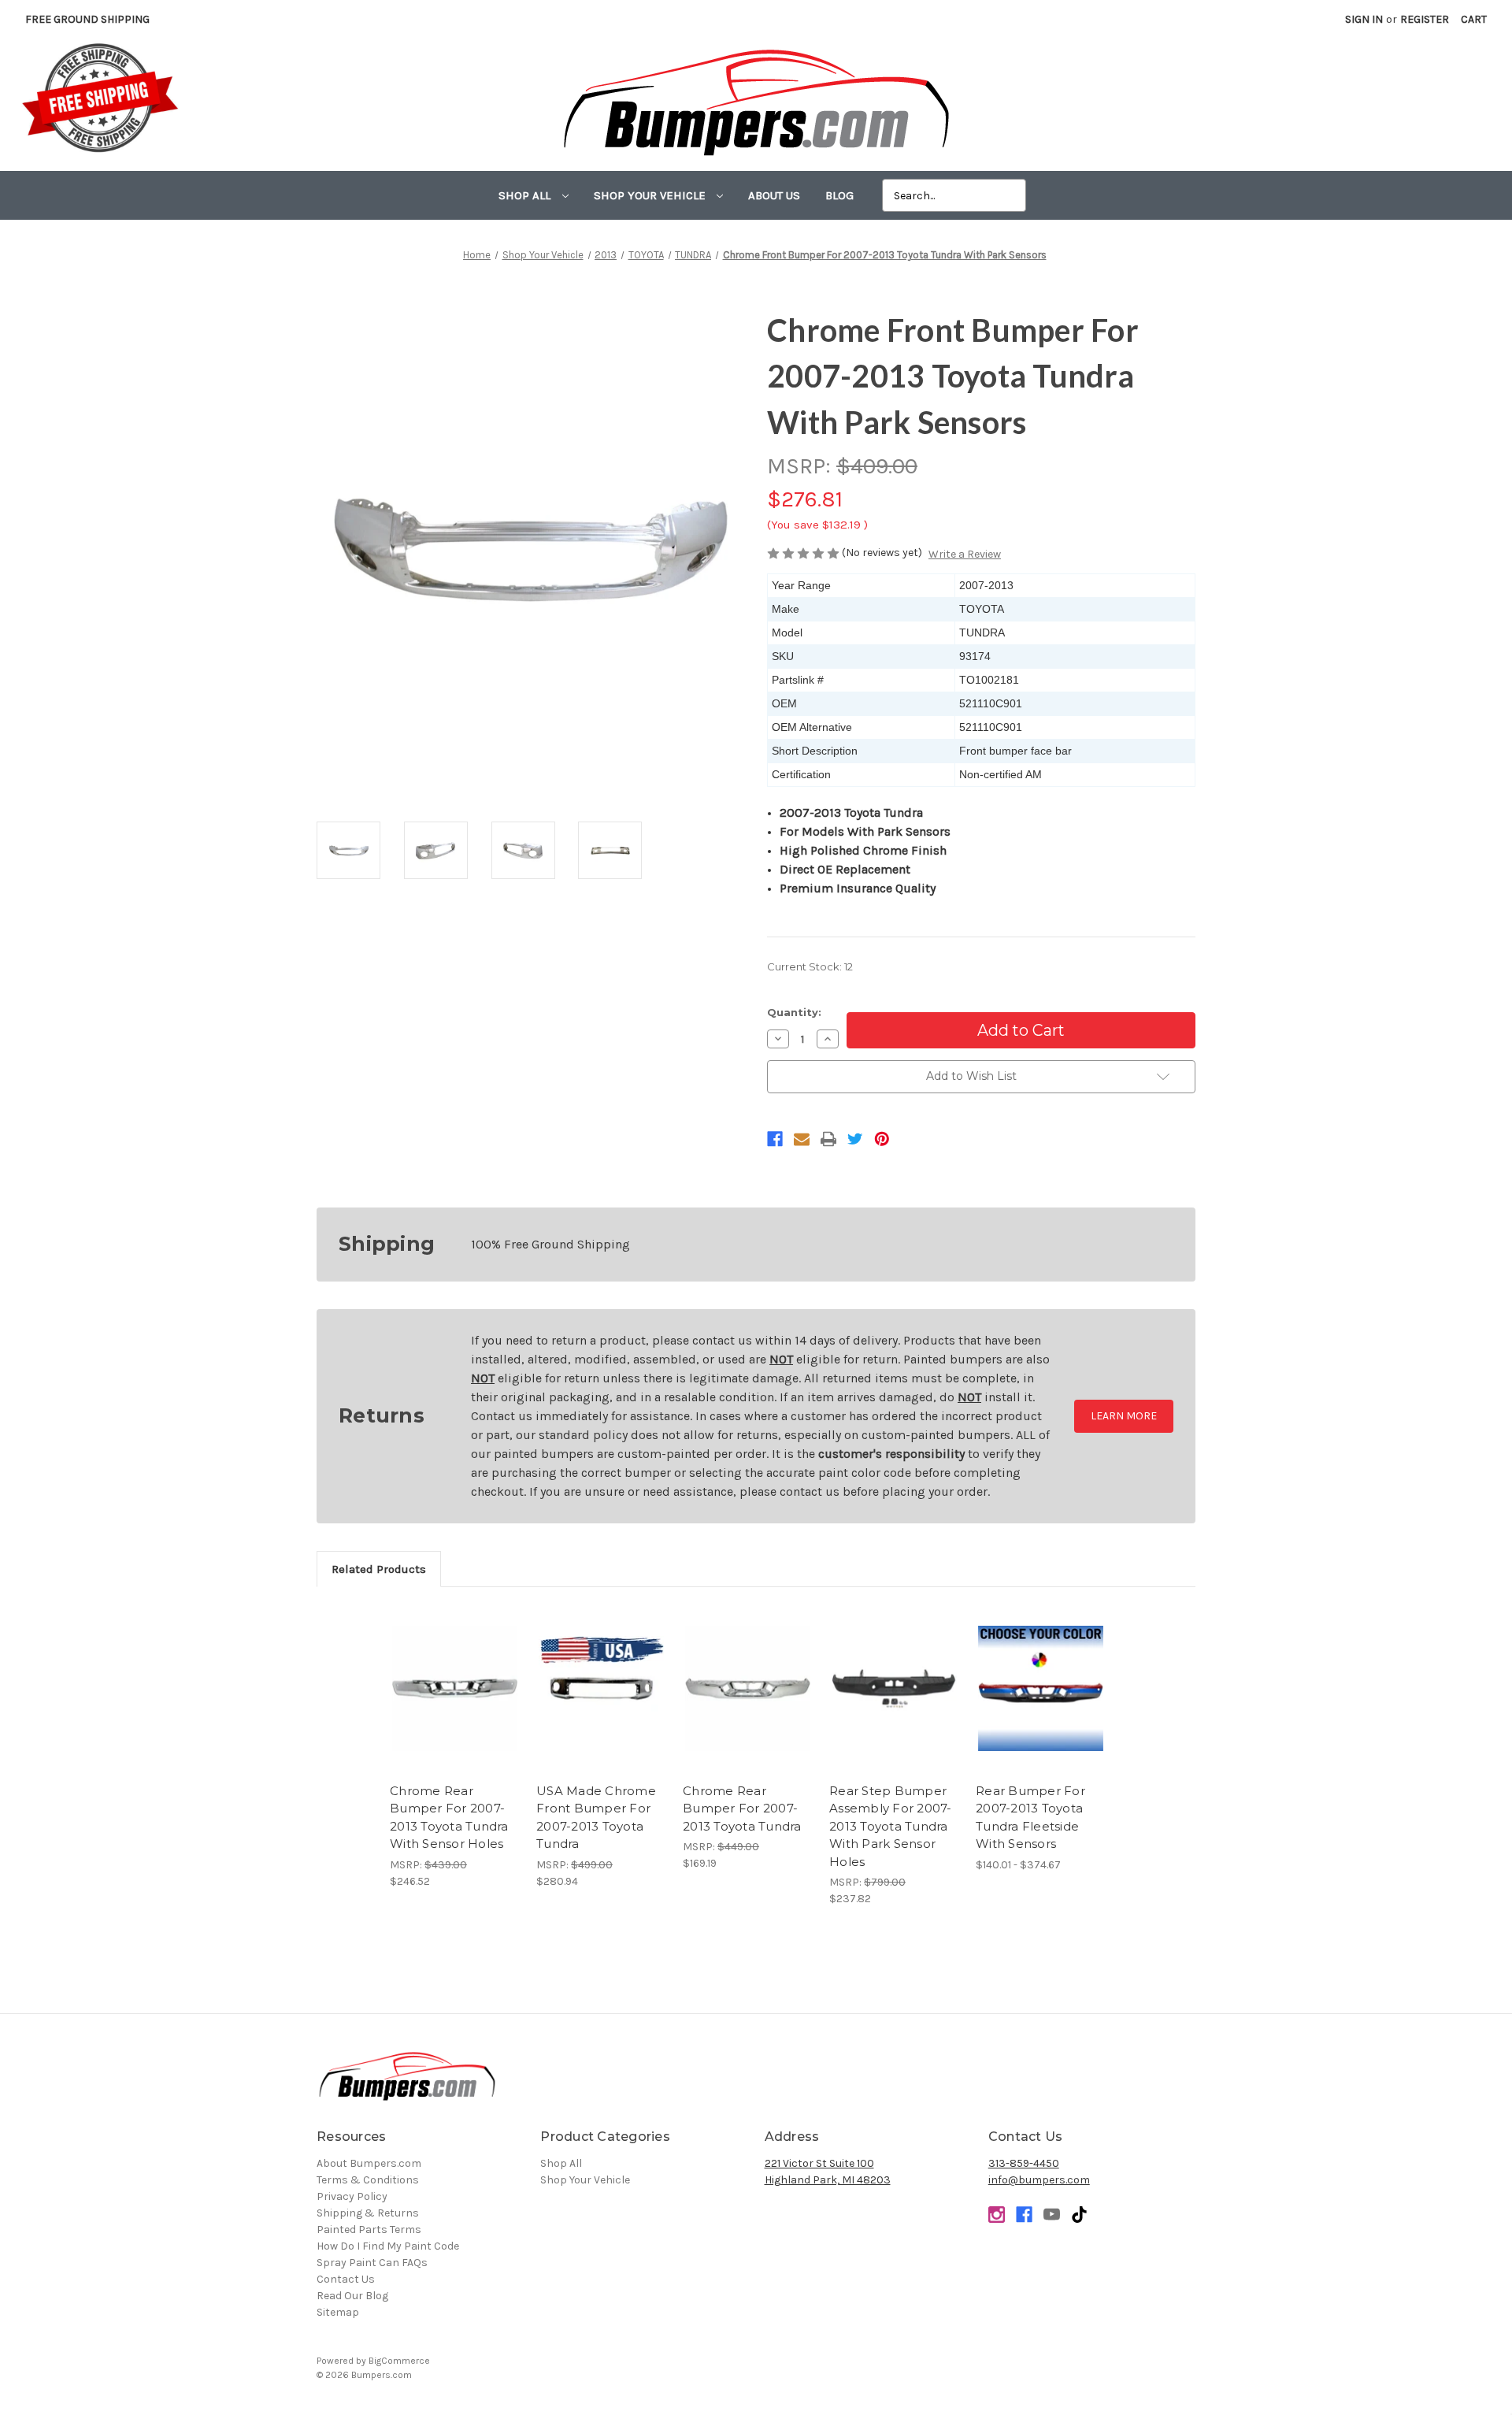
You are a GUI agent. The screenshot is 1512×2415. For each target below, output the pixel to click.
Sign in (1364, 19)
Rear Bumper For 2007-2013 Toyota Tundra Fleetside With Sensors (1030, 1818)
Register (1425, 19)
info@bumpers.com (1039, 2180)
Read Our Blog (352, 2296)
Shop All (526, 195)
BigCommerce (399, 2361)
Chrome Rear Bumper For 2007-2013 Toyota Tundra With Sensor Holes (449, 1818)
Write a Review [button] (965, 554)
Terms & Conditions (368, 2180)
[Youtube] (1052, 2215)
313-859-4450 (1024, 2163)
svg (1079, 2215)
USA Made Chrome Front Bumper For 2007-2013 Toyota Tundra (596, 1818)
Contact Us (346, 2279)
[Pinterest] (882, 1139)
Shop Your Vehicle (651, 195)
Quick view (455, 1675)
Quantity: (794, 1012)
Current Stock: (810, 966)
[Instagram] (997, 2215)
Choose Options (1041, 1702)
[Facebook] (775, 1139)
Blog (839, 195)
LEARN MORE (1124, 1416)
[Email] (802, 1139)
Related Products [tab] (379, 1569)
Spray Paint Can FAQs (372, 2263)
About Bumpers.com (369, 2163)
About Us (774, 195)
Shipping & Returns (368, 2213)
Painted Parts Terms (369, 2230)
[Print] (828, 1139)
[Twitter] (855, 1139)
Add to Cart (455, 1702)
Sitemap (338, 2312)
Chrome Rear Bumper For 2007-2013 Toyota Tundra (742, 1808)
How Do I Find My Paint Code (388, 2246)
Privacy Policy (352, 2196)
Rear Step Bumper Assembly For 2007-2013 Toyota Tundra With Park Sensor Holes (891, 1826)
